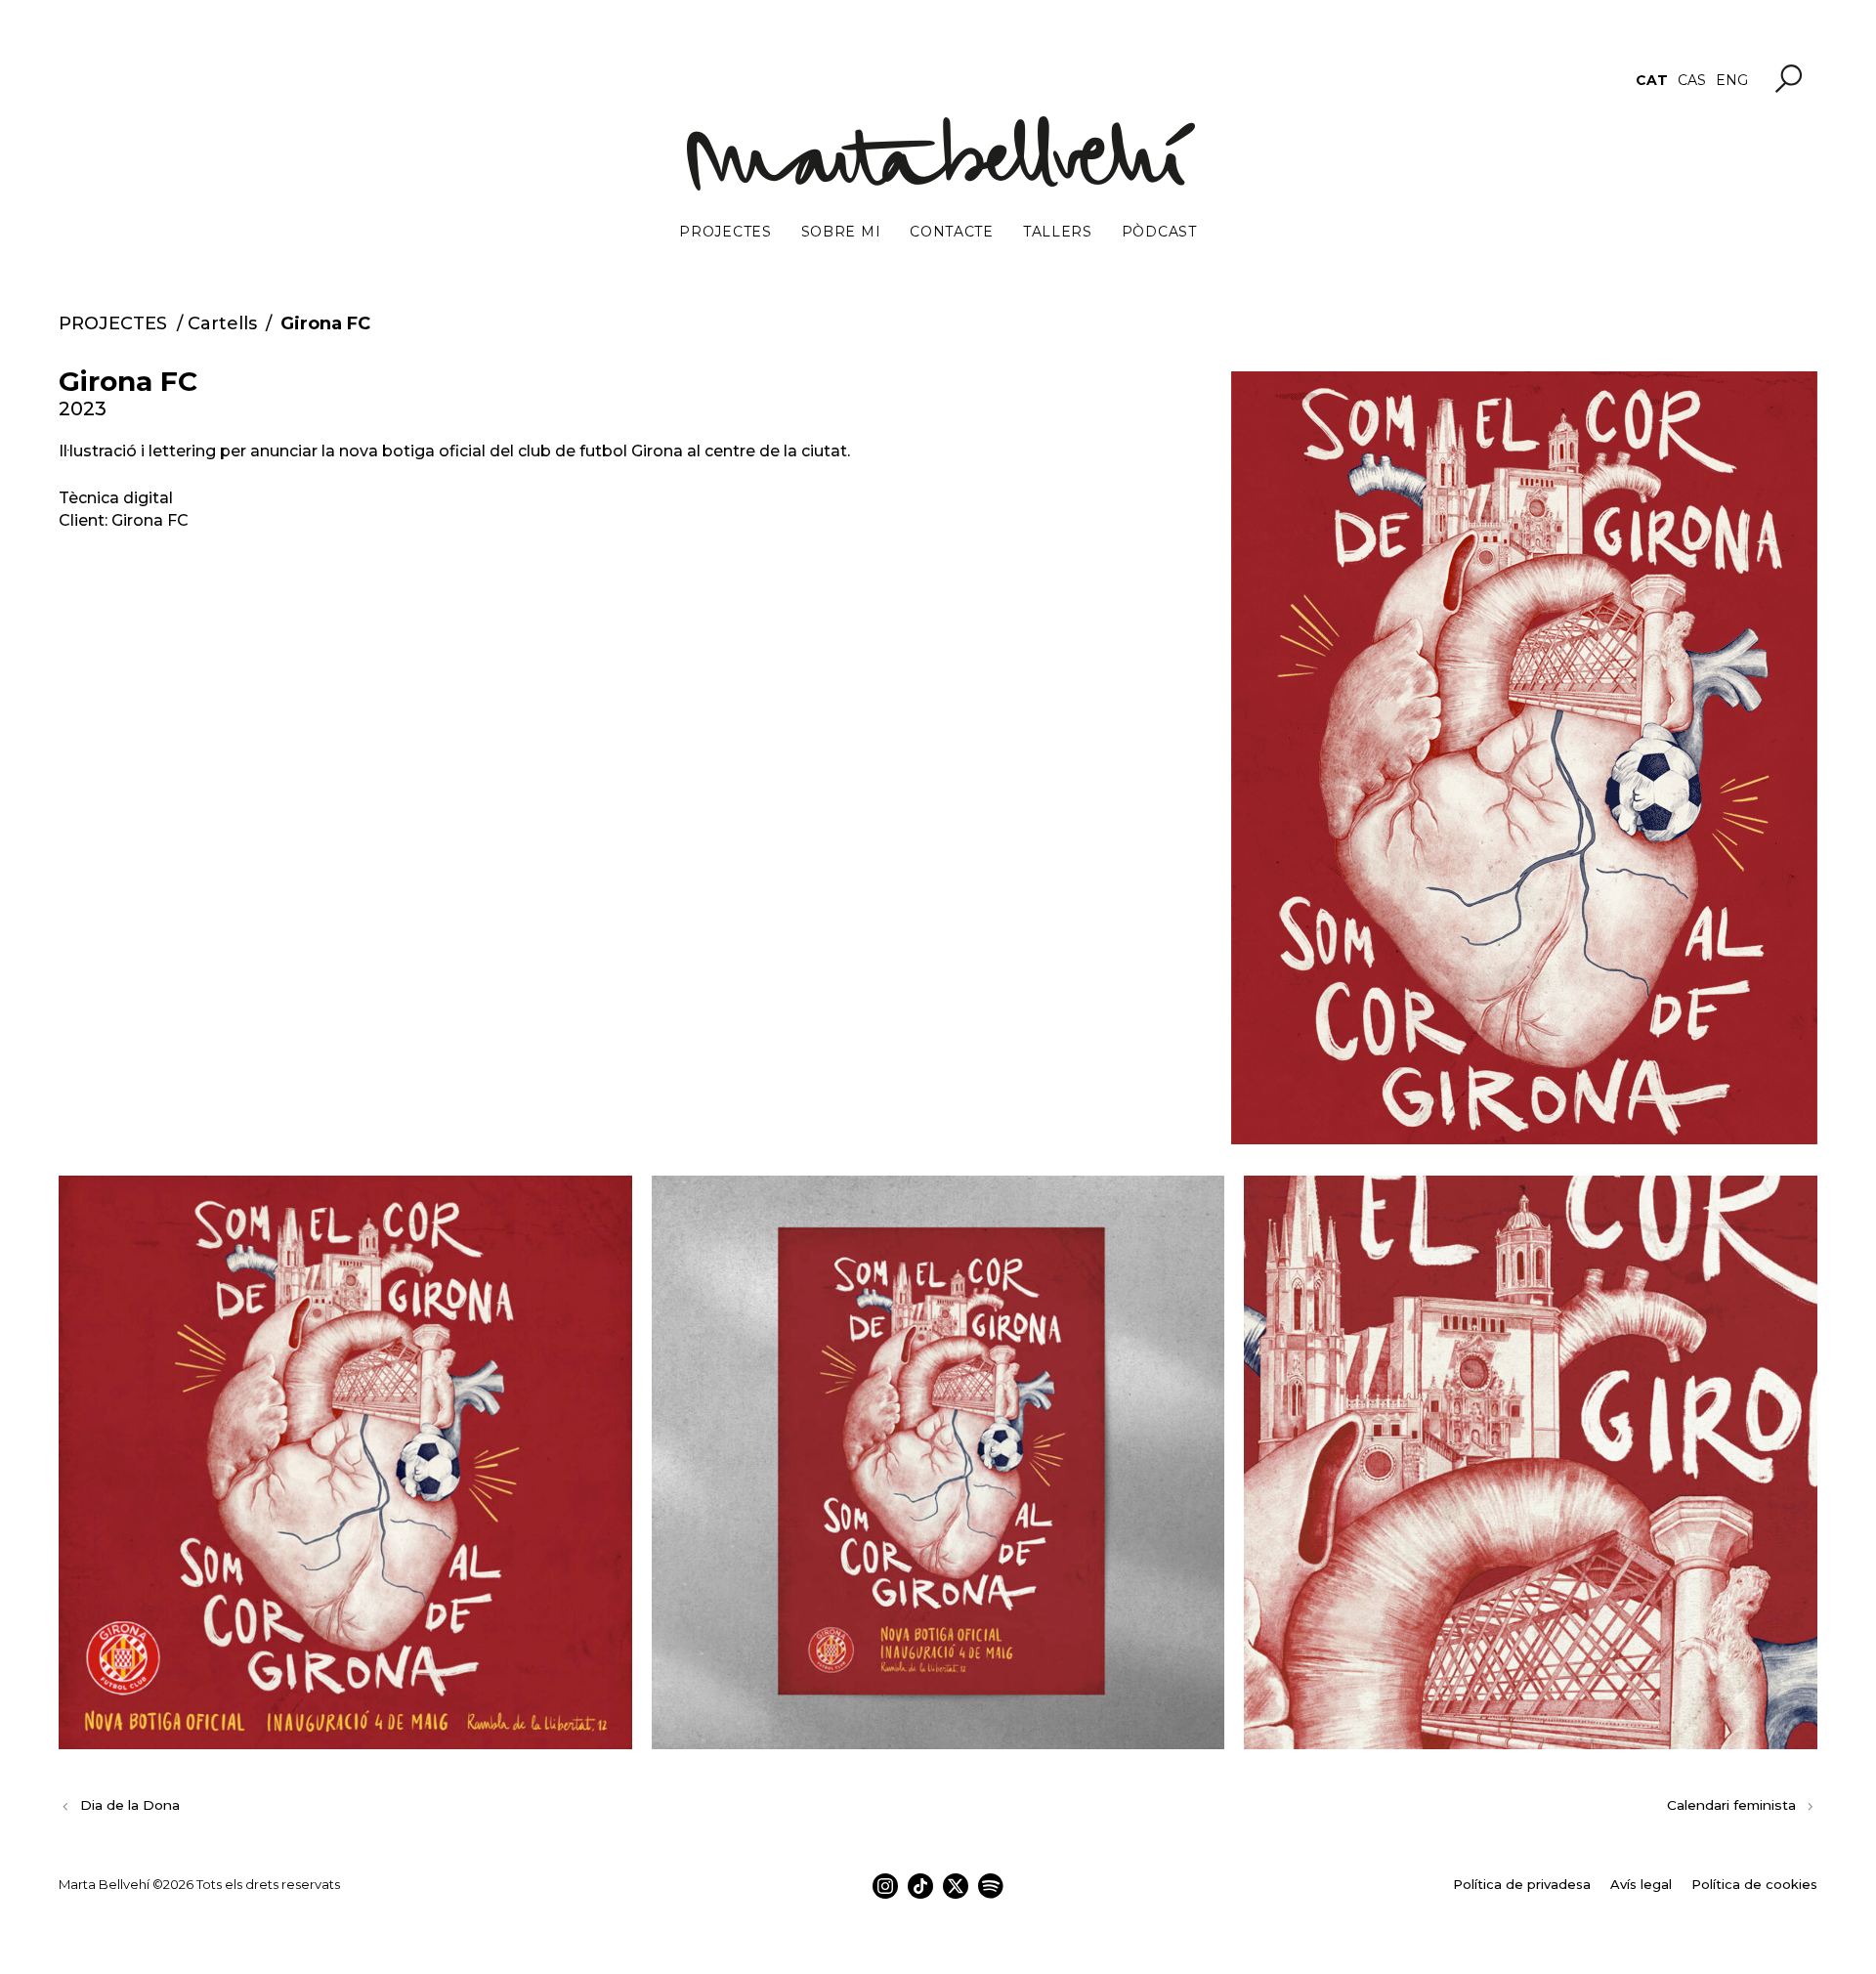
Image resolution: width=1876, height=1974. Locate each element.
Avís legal (1641, 1884)
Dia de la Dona (130, 1805)
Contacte (952, 232)
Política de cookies (1754, 1884)
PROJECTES (113, 323)
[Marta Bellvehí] (938, 153)
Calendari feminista (1731, 1805)
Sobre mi (841, 232)
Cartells (222, 323)
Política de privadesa (1522, 1884)
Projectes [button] (725, 232)
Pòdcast (1159, 232)
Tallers (1058, 232)
